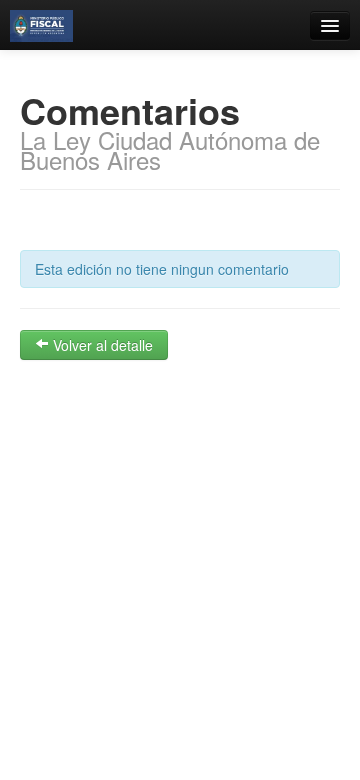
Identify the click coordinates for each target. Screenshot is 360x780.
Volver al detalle (101, 345)
